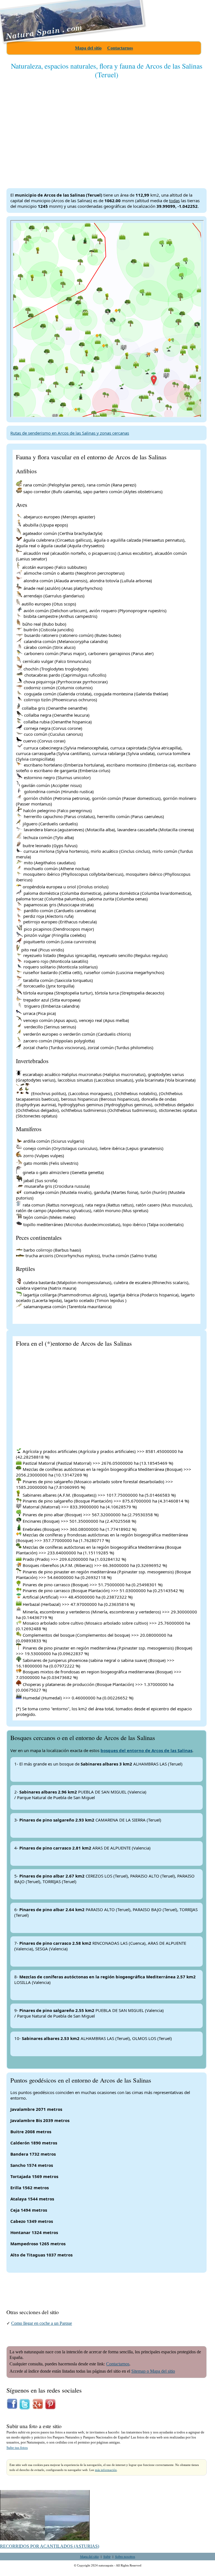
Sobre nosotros (125, 2556)
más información (106, 2470)
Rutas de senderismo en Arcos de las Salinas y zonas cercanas (70, 433)
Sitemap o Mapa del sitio (153, 2371)
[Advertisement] (107, 129)
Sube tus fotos (17, 2448)
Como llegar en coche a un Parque (42, 2323)
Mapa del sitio (88, 48)
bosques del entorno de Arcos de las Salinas (146, 1750)
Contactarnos (120, 48)
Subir (107, 2556)
